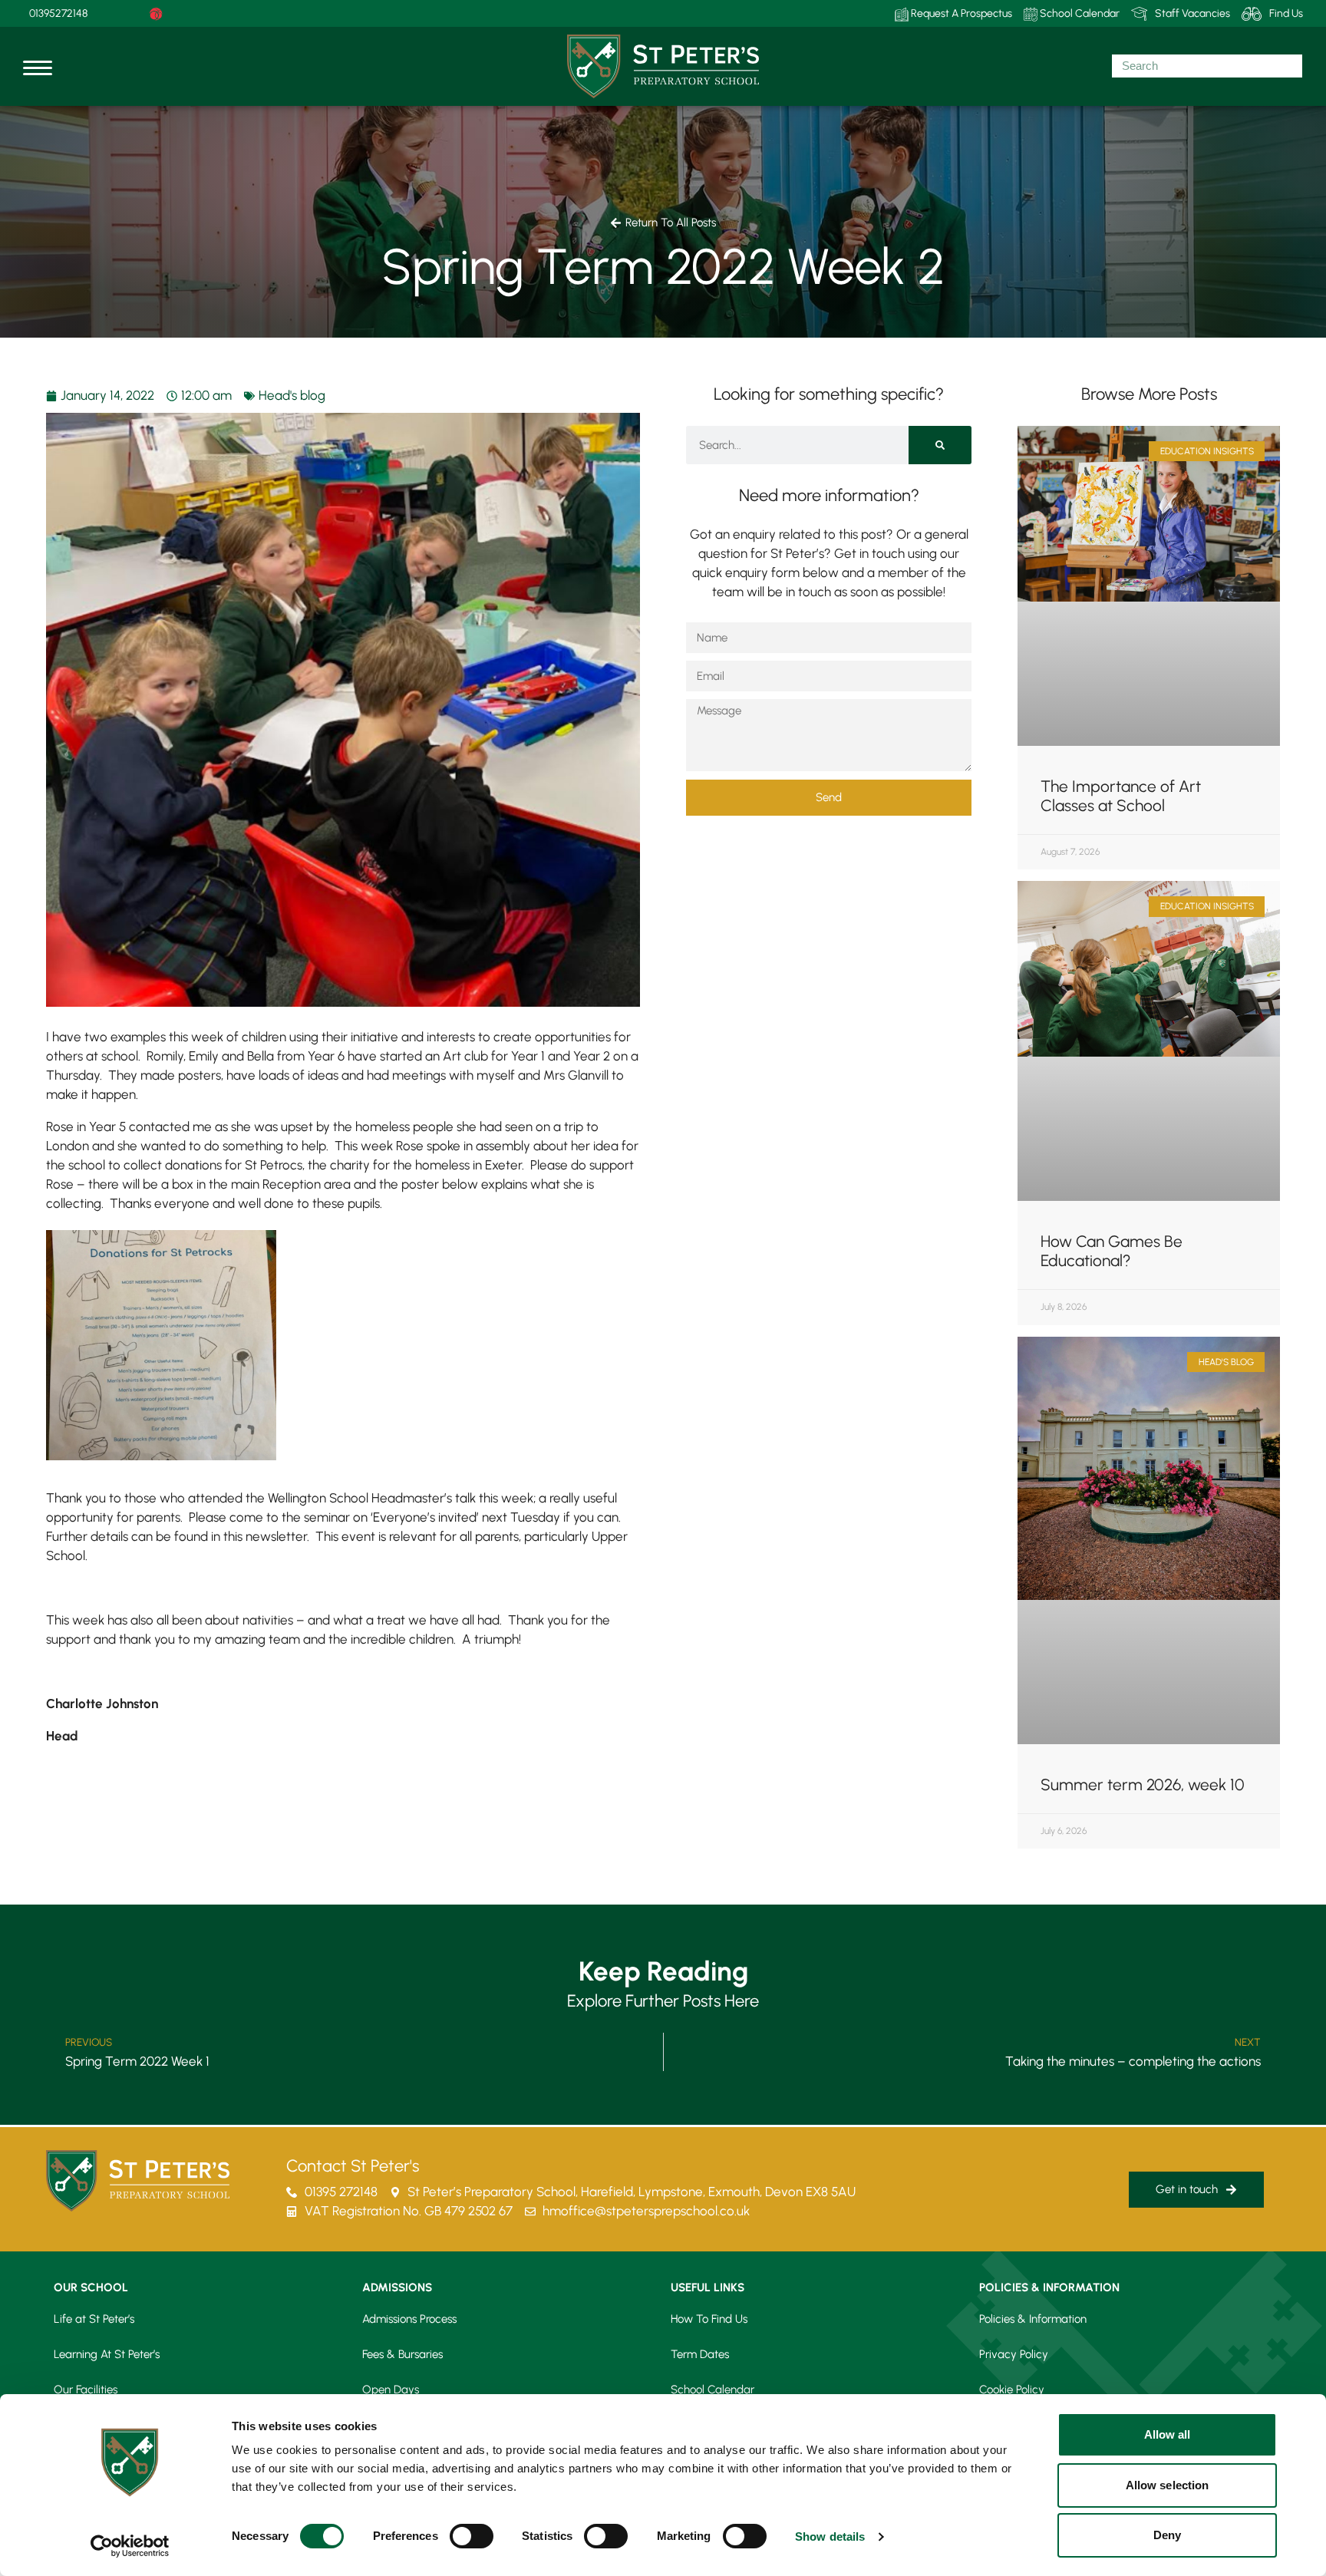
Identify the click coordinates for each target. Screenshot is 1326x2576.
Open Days (391, 2390)
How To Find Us (709, 2319)
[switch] (472, 2536)
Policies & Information (1033, 2319)
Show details (830, 2536)
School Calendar (1079, 13)
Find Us (1286, 13)
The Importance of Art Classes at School (1121, 796)
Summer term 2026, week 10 (1143, 1784)
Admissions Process (409, 2319)
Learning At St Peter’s (107, 2354)
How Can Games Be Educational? (1112, 1251)
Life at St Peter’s (94, 2319)
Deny (1167, 2535)
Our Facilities (86, 2390)
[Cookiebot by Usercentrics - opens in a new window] (130, 2546)
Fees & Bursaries (402, 2354)
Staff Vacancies (1192, 13)
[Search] (940, 445)
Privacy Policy (1014, 2354)
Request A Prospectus (960, 13)
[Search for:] (1207, 66)
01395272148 (58, 13)
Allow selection (1168, 2485)
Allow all (1168, 2434)
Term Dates (700, 2354)
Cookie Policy (1012, 2390)
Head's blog (292, 395)
